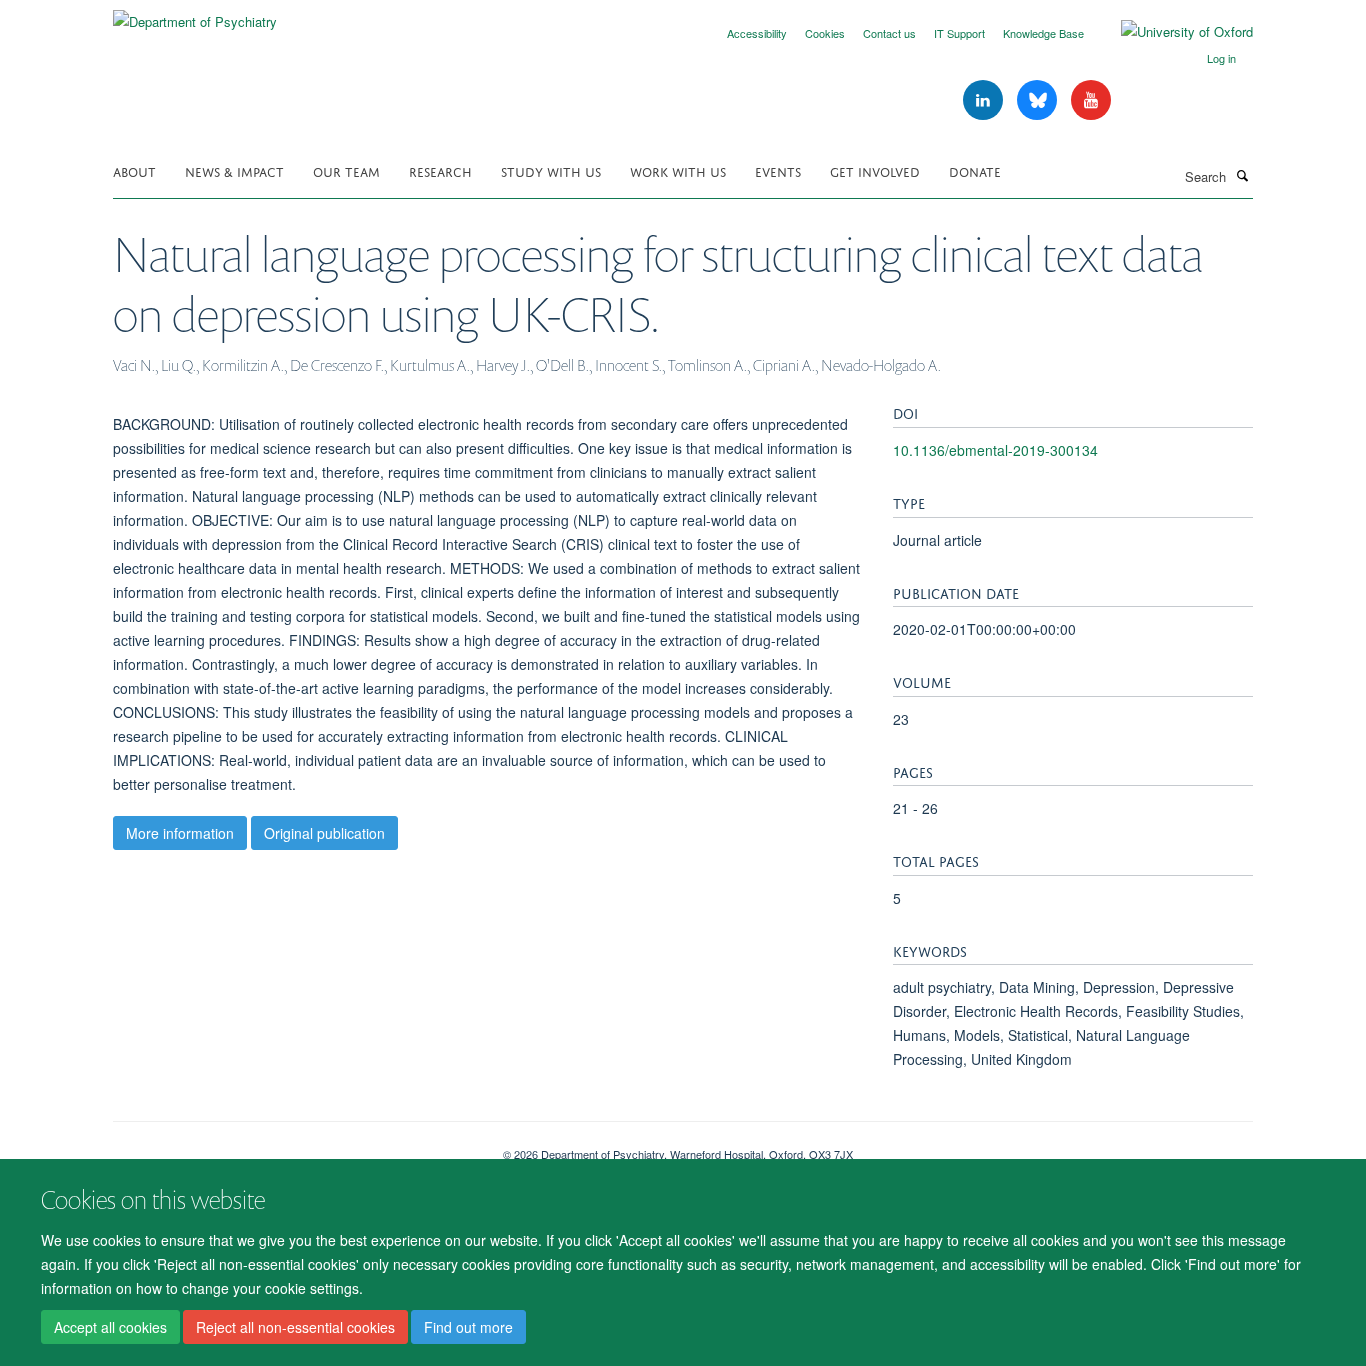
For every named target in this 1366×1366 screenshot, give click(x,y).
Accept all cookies (110, 1327)
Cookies (825, 33)
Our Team (346, 170)
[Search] (1242, 175)
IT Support (959, 33)
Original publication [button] (324, 833)
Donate (975, 170)
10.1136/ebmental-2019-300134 (995, 450)
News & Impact (234, 170)
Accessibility (757, 33)
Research (440, 170)
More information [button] (180, 833)
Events (778, 170)
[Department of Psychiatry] (195, 14)
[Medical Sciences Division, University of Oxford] (293, 1147)
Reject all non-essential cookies (295, 1327)
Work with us (678, 170)
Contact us (889, 33)
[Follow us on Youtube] (1091, 100)
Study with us (551, 170)
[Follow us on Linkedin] (985, 100)
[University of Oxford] (1172, 32)
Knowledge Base (1043, 33)
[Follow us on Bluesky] (1039, 100)
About (134, 170)
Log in (1221, 58)
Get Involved (875, 170)
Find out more (468, 1327)
